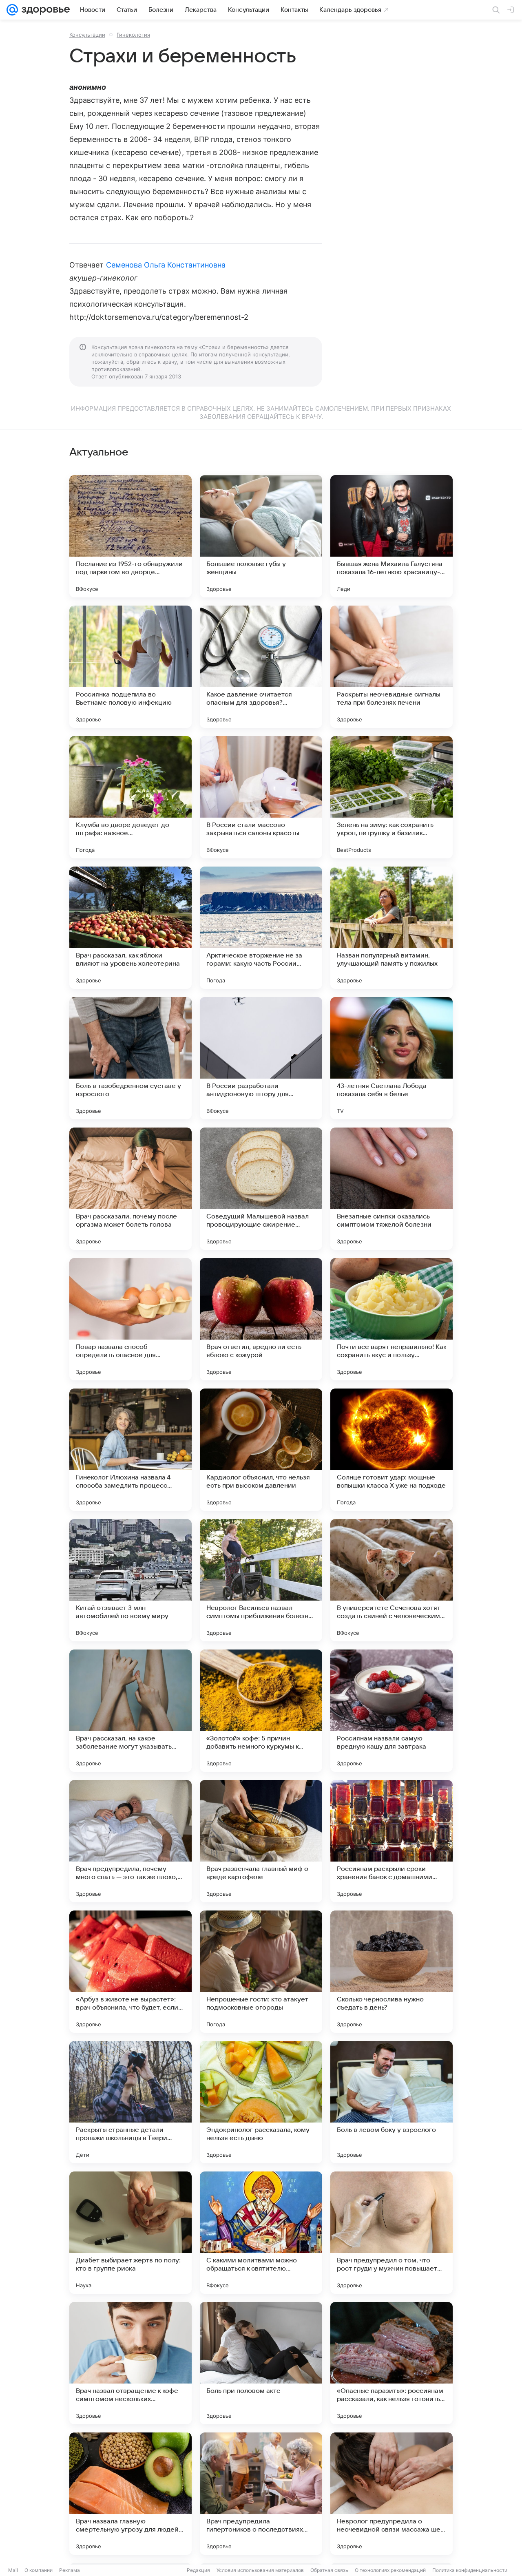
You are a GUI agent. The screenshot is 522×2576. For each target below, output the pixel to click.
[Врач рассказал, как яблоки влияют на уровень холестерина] (130, 928)
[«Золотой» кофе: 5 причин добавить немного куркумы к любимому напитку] (261, 1711)
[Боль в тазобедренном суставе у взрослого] (130, 1058)
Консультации (87, 35)
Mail (13, 2570)
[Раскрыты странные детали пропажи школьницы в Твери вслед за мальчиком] (130, 2102)
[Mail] (12, 10)
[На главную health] (44, 10)
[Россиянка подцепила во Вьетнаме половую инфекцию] (130, 667)
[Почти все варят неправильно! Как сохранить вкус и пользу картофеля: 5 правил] (391, 1319)
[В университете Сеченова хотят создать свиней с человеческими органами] (391, 1580)
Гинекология (133, 35)
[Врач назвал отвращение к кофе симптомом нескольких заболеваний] (130, 2363)
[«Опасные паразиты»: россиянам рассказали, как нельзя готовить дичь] (391, 2363)
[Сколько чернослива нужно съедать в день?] (391, 1972)
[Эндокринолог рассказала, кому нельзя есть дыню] (261, 2102)
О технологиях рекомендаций (390, 2570)
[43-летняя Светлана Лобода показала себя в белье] (391, 1058)
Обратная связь (329, 2570)
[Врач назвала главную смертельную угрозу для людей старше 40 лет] (130, 2494)
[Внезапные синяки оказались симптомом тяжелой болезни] (391, 1189)
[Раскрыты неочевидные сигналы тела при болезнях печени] (391, 667)
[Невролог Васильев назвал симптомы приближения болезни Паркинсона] (261, 1580)
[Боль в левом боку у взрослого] (391, 2102)
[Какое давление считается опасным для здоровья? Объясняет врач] (261, 667)
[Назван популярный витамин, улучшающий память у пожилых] (391, 928)
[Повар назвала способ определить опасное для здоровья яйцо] (130, 1319)
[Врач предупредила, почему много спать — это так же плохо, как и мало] (130, 1841)
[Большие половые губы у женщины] (261, 536)
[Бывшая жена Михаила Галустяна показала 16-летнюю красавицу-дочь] (391, 536)
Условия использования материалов (260, 2570)
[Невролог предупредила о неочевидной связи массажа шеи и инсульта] (391, 2494)
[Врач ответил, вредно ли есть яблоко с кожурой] (261, 1319)
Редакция (198, 2570)
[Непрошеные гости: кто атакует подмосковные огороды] (261, 1972)
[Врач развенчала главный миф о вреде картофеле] (261, 1841)
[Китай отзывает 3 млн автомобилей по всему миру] (130, 1580)
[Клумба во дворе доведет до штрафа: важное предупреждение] (130, 797)
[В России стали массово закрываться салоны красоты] (261, 797)
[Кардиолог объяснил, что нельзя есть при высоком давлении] (261, 1450)
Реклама (70, 2570)
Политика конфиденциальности (470, 2570)
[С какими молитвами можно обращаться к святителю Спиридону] (261, 2233)
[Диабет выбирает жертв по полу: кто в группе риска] (130, 2233)
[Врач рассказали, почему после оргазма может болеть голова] (130, 1189)
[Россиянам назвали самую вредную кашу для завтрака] (391, 1711)
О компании (39, 2570)
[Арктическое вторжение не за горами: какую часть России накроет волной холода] (261, 928)
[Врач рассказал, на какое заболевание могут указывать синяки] (130, 1711)
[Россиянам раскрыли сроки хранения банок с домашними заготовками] (391, 1841)
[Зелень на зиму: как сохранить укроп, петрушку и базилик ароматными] (391, 797)
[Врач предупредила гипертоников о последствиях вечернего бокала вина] (261, 2494)
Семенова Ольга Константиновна (166, 265)
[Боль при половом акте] (261, 2363)
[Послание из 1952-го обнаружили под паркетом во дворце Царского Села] (130, 536)
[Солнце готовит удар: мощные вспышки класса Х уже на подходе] (391, 1450)
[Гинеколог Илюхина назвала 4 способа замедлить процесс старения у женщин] (130, 1450)
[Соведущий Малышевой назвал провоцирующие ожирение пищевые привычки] (261, 1189)
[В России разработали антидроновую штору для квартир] (261, 1058)
